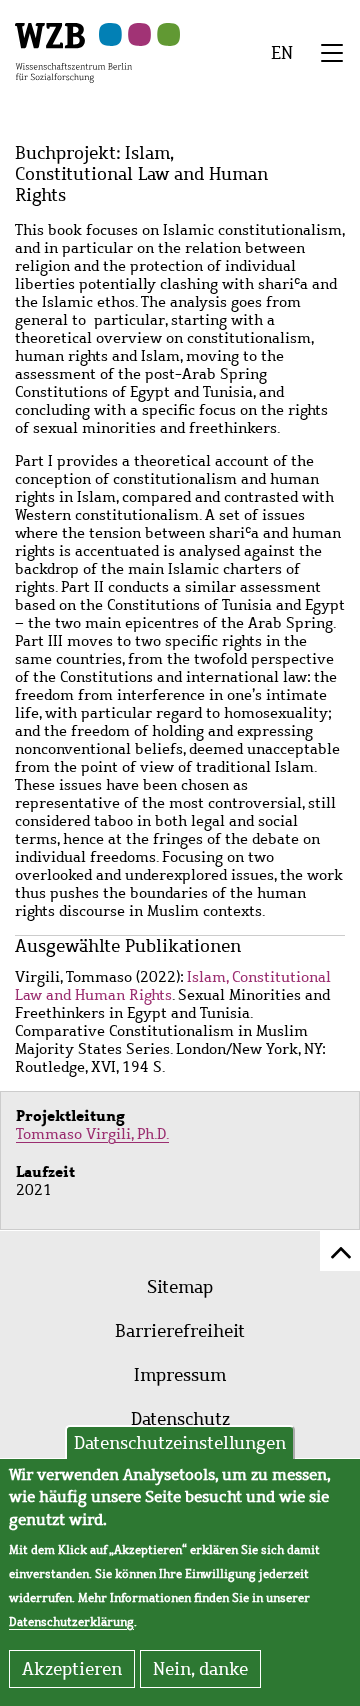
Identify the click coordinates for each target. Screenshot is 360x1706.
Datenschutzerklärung (71, 1622)
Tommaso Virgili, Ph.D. (92, 1134)
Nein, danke (200, 1669)
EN (282, 53)
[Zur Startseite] (73, 51)
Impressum (180, 1375)
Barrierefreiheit (180, 1331)
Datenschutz (180, 1419)
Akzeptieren (72, 1669)
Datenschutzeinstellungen (180, 1443)
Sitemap (180, 1287)
